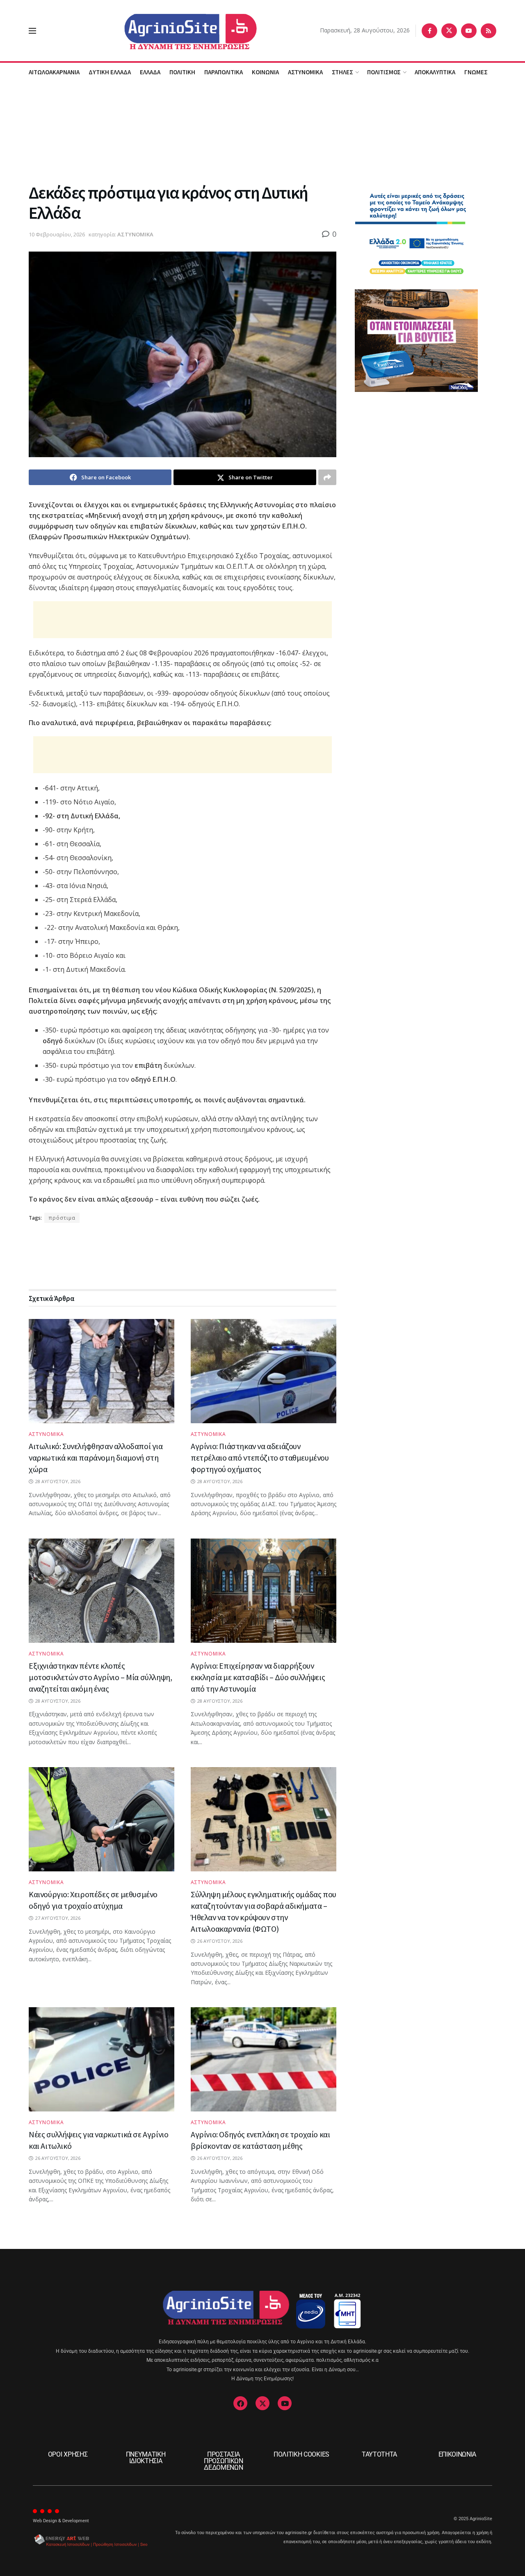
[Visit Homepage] (178, 31)
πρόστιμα (62, 1218)
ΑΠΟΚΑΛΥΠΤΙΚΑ (435, 72)
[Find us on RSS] (488, 31)
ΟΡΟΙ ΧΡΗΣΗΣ (68, 2454)
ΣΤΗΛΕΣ (342, 72)
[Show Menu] (32, 31)
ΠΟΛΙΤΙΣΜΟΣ (384, 72)
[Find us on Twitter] (449, 31)
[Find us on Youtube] (469, 31)
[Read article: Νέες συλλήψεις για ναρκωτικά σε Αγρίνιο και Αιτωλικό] (102, 2059)
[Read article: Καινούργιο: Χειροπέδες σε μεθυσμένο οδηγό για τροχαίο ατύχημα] (102, 1819)
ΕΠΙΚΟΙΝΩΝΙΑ (457, 2454)
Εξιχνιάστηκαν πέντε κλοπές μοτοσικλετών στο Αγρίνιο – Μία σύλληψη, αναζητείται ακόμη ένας (100, 1677)
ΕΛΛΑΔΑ (150, 72)
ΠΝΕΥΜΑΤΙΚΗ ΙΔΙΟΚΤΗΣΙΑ (146, 2458)
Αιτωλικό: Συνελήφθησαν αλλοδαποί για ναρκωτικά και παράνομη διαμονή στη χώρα (96, 1457)
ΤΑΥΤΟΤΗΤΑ (379, 2454)
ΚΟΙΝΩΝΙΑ (265, 72)
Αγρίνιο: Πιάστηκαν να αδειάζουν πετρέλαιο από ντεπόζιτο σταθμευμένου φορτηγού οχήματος (260, 1457)
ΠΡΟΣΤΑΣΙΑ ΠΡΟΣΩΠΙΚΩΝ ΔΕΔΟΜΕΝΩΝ (224, 2461)
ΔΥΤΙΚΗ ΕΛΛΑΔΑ (110, 72)
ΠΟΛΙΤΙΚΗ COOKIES (301, 2454)
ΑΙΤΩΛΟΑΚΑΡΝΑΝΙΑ (54, 72)
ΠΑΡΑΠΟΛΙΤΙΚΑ (224, 72)
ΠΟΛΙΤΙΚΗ (182, 72)
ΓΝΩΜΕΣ (476, 72)
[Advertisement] (262, 131)
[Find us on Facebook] (429, 31)
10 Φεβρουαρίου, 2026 (57, 234)
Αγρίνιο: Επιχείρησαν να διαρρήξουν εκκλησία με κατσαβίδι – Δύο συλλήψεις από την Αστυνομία (258, 1677)
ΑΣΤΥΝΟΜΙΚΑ (305, 72)
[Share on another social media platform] (327, 477)
